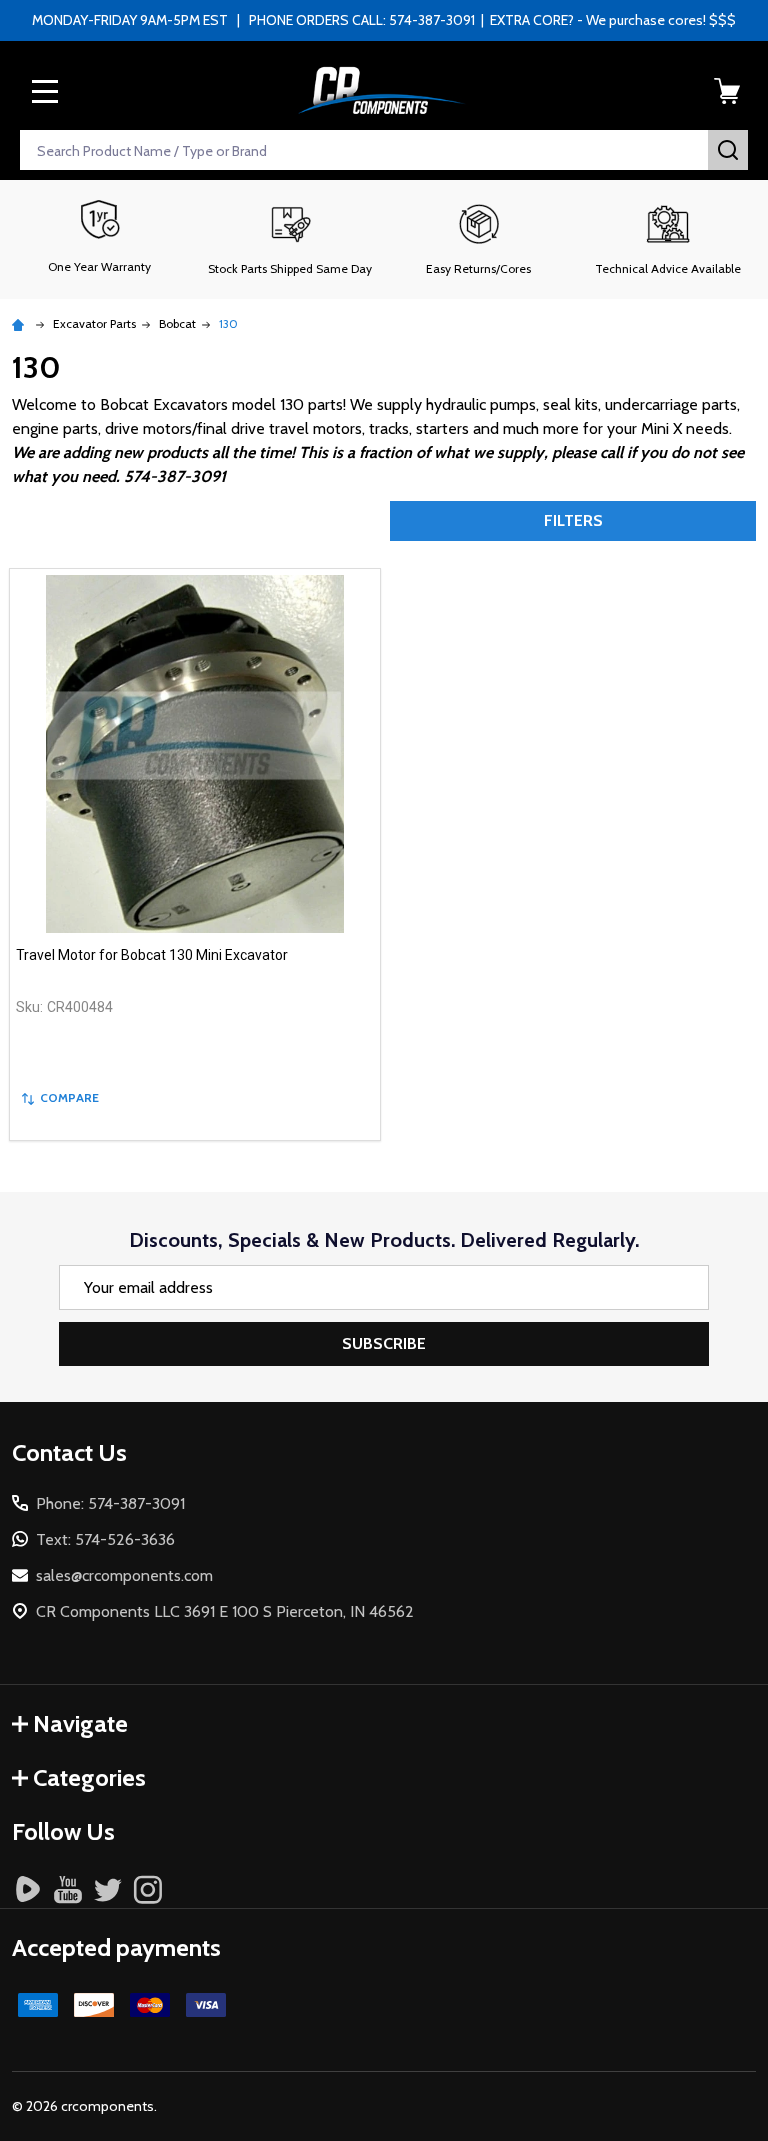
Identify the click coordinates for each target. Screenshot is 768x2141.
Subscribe (384, 1343)
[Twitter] (108, 1889)
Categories (89, 1777)
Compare (69, 1097)
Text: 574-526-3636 (105, 1539)
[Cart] (727, 91)
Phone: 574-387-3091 (110, 1503)
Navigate (80, 1723)
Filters (573, 520)
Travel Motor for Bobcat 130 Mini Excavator (152, 955)
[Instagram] (148, 1889)
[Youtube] (68, 1889)
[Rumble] (28, 1889)
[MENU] (45, 91)
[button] (289, 239)
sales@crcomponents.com (124, 1575)
